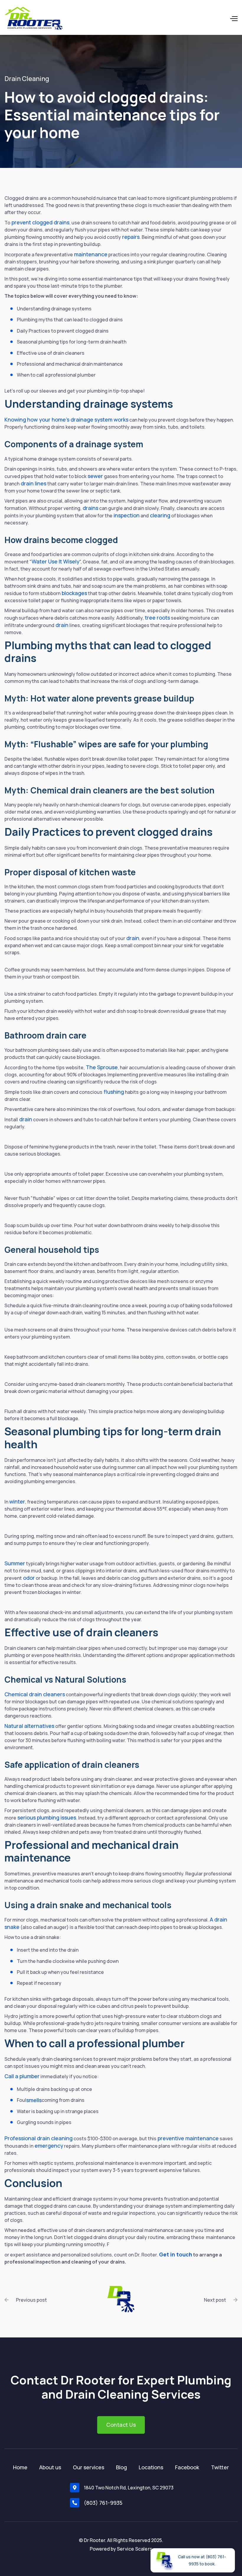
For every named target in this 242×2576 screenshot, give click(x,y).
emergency (48, 2146)
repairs (130, 237)
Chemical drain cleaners (35, 1694)
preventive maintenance (188, 2138)
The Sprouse (101, 1067)
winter (17, 1501)
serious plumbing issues (46, 1817)
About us (50, 2467)
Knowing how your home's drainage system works (66, 419)
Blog (121, 2467)
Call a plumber (22, 2076)
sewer (95, 476)
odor (28, 1578)
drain (61, 625)
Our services (89, 2467)
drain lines (33, 483)
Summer (15, 1563)
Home (20, 2467)
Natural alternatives (29, 1726)
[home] (36, 19)
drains (90, 508)
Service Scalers (135, 2549)
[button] (206, 19)
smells (34, 2100)
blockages (74, 593)
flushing (113, 1092)
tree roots (157, 618)
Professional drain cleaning (39, 2138)
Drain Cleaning (27, 79)
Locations (151, 2467)
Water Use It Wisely (55, 561)
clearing (160, 515)
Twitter (220, 2467)
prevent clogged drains (40, 222)
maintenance (90, 254)
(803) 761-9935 (103, 2503)
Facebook (187, 2467)
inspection (126, 515)
